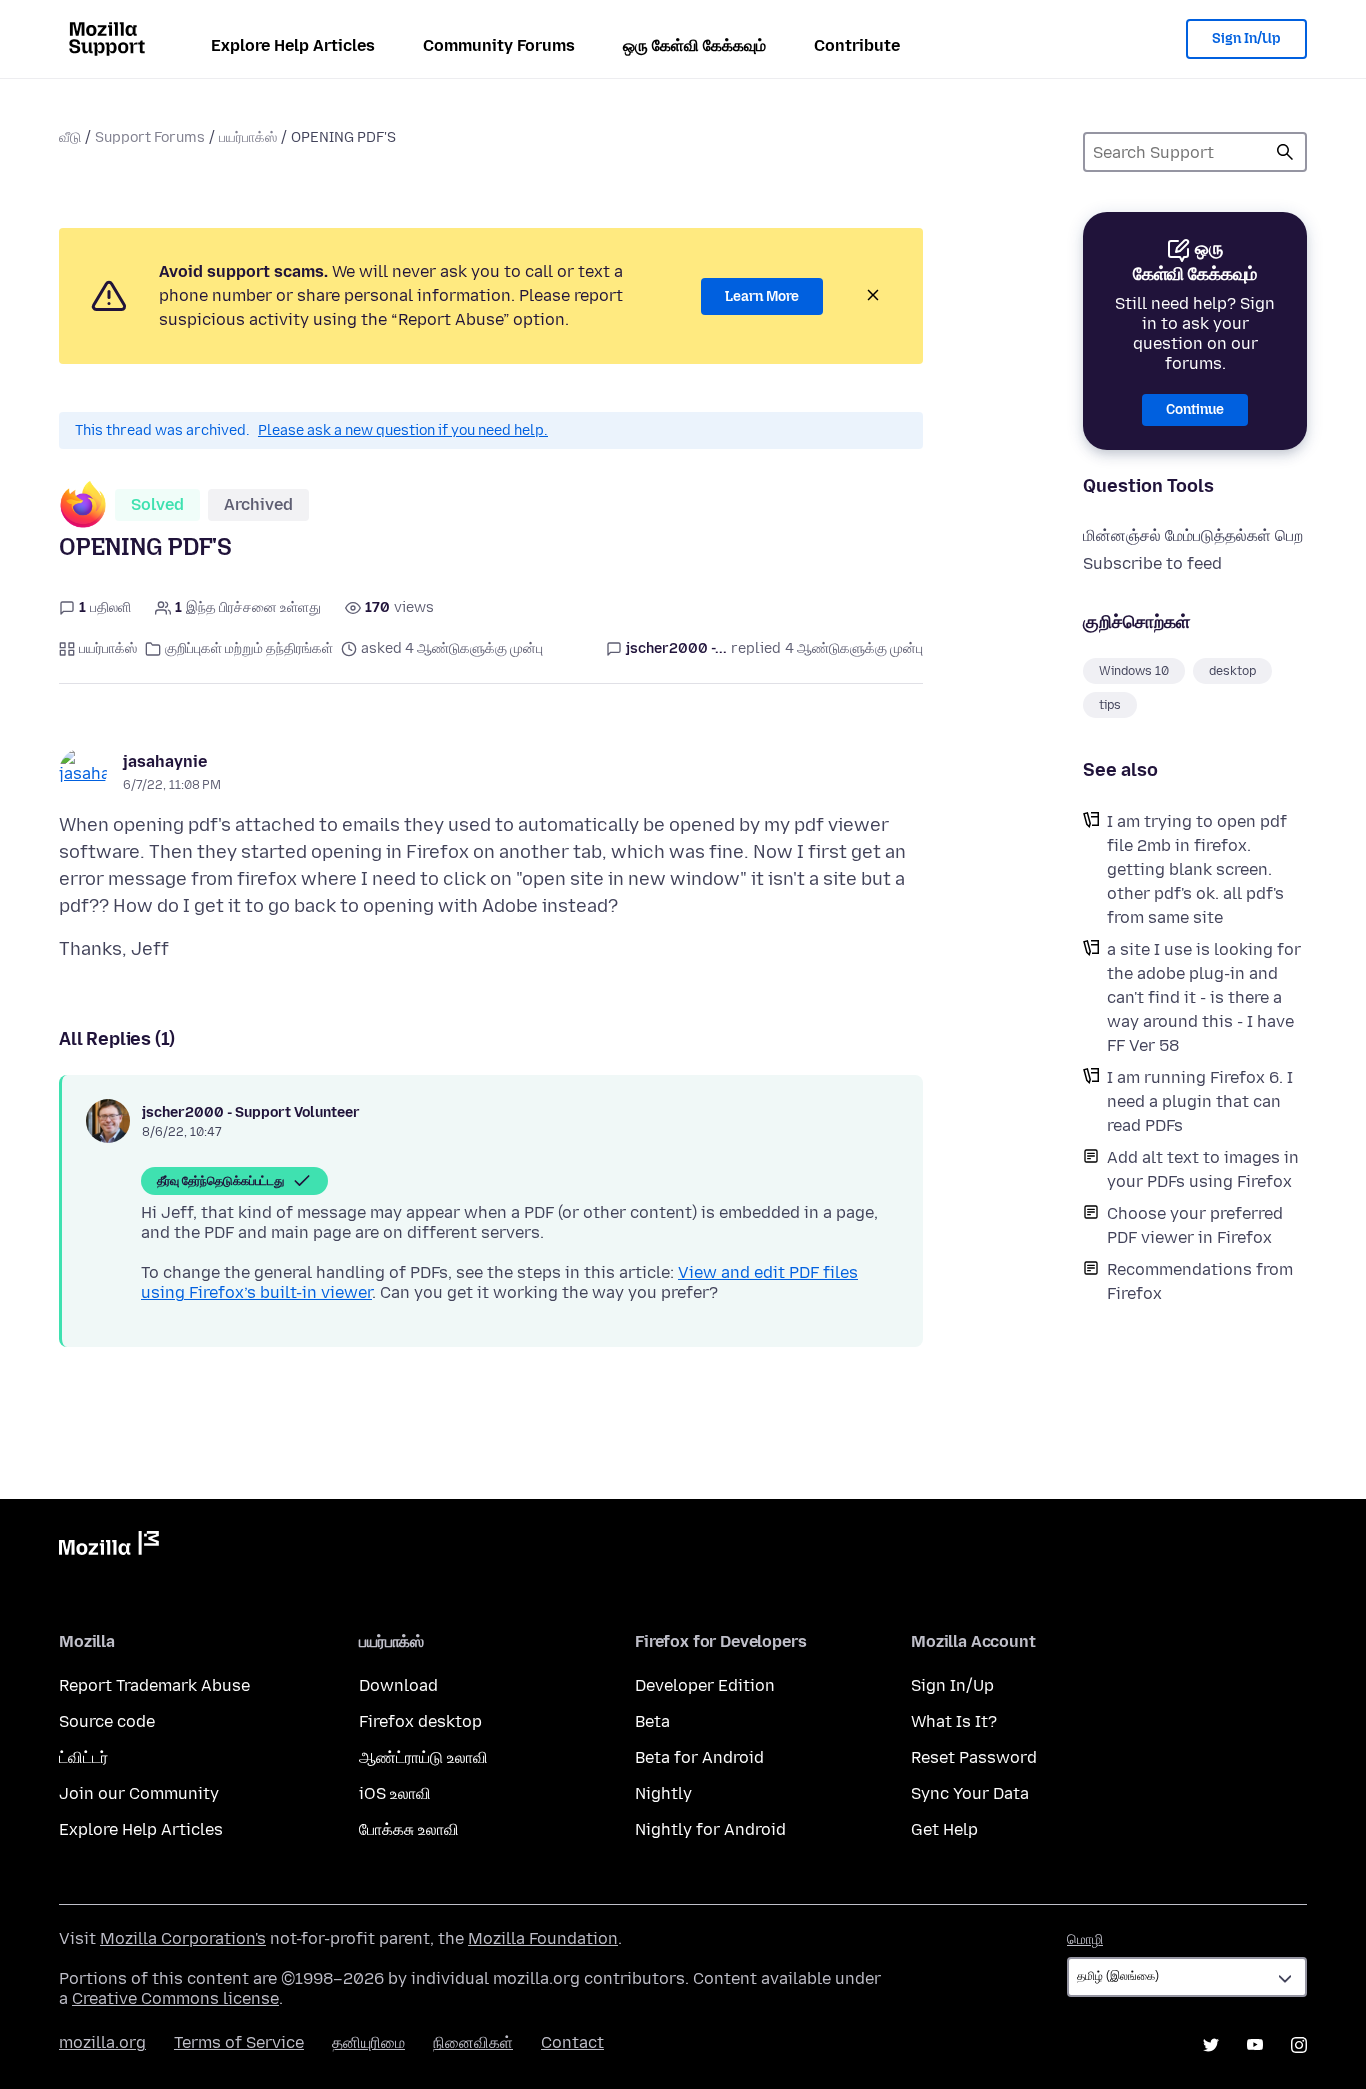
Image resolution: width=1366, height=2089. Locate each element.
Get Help (944, 1829)
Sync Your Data (970, 1793)
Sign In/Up (1246, 38)
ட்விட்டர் (83, 1757)
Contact (572, 2042)
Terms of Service (239, 2042)
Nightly (663, 1793)
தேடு (1285, 152)
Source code (107, 1721)
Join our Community (139, 1793)
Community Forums (499, 45)
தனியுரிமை (368, 2042)
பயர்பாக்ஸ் (248, 137)
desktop (1232, 671)
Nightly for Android (710, 1829)
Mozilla (109, 1547)
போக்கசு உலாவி (409, 1829)
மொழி (1085, 1939)
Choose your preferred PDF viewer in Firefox (1195, 1225)
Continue (1195, 409)
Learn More (762, 296)
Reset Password (974, 1757)
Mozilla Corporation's (183, 1938)
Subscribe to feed (1152, 563)
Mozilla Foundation (543, 1938)
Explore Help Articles (293, 45)
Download (398, 1685)
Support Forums (150, 137)
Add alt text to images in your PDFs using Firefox (1203, 1169)
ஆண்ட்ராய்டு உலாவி (423, 1757)
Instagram (1299, 2045)
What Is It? (954, 1721)
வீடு (70, 137)
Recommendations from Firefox (1200, 1281)
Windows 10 (1134, 671)
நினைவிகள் (473, 2042)
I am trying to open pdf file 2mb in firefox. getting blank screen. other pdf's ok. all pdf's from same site (1197, 869)
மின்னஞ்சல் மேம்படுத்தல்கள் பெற (1193, 535)
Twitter (1211, 2045)
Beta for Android (699, 1757)
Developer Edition (705, 1685)
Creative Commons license (175, 1998)
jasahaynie (165, 761)
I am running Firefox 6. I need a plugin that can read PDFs (1200, 1101)
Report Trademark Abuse (154, 1685)
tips (1110, 705)
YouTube (1255, 2045)
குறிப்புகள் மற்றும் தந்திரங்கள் (249, 648)
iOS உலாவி (395, 1793)
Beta (652, 1721)
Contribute (857, 45)
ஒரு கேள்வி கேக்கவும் (694, 45)
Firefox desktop (420, 1721)
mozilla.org (102, 2042)
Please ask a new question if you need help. (403, 430)
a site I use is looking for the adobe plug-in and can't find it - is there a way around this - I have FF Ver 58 (1204, 997)
